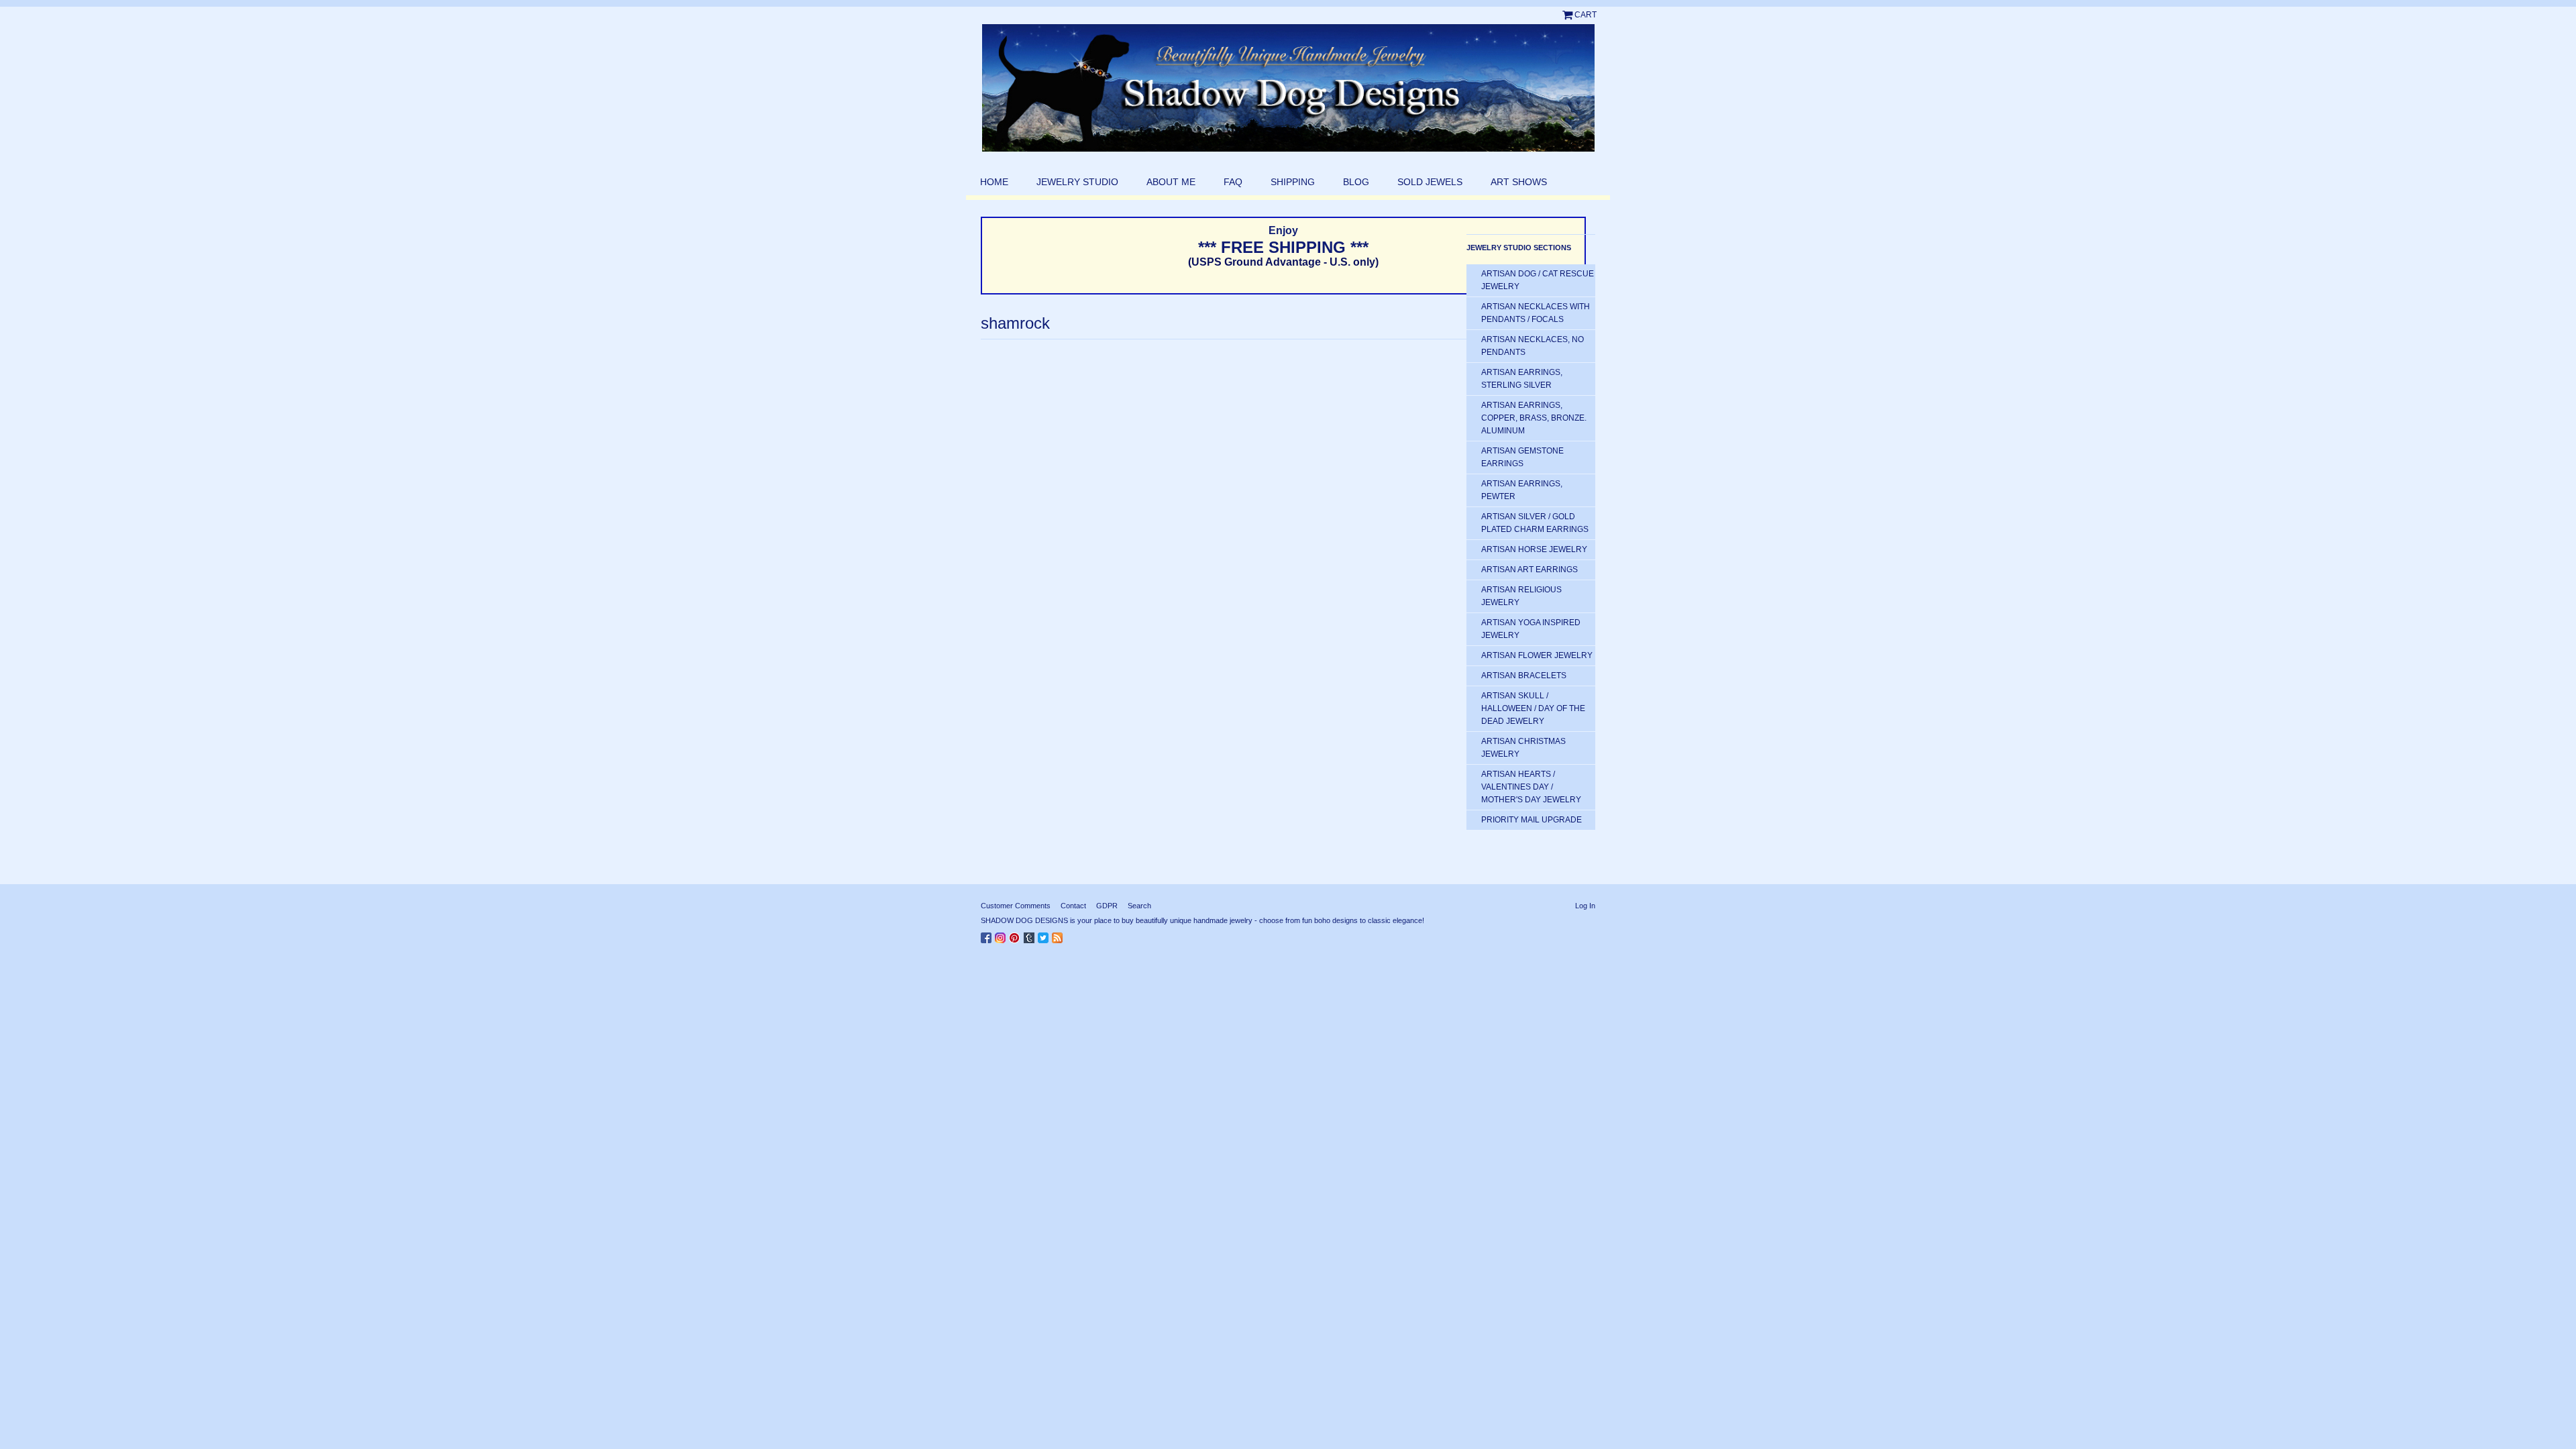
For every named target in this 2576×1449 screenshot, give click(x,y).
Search (1139, 906)
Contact (1073, 906)
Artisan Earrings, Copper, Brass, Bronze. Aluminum (1534, 418)
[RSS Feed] (1059, 935)
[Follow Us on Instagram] (1002, 935)
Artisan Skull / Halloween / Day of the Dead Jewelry (1533, 708)
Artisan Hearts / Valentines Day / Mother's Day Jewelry (1531, 787)
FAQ (1233, 182)
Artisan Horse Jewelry (1534, 549)
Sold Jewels (1430, 182)
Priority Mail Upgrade (1532, 820)
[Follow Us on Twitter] (1045, 935)
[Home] (1288, 88)
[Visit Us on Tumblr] (1031, 935)
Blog (1356, 182)
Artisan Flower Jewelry (1537, 655)
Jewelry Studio (1077, 182)
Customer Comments (1016, 906)
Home (994, 182)
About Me (1171, 182)
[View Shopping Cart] (1568, 15)
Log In (1585, 906)
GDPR (1107, 906)
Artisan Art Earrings (1529, 570)
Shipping (1293, 182)
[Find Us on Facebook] (988, 935)
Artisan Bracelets (1524, 676)
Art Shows (1519, 182)
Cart (1586, 15)
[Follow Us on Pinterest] (1016, 935)
